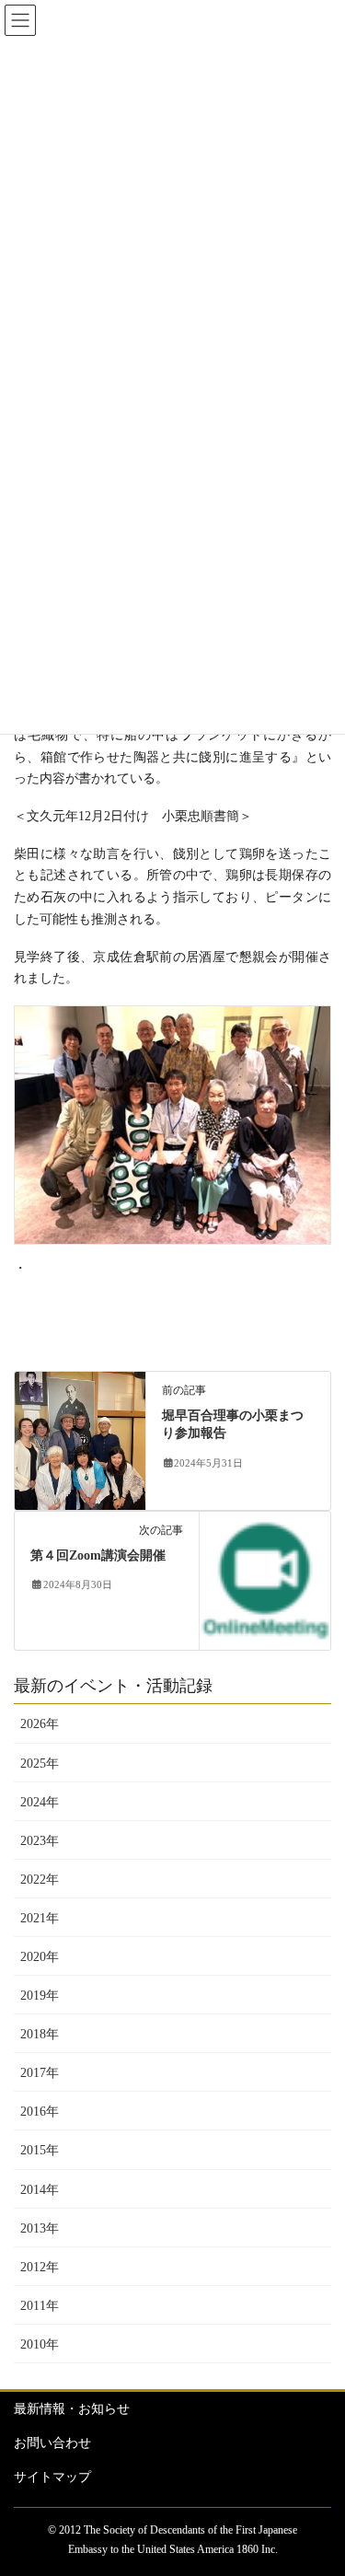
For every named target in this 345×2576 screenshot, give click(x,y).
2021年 (40, 1918)
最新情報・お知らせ (72, 2409)
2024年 (40, 1802)
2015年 (40, 2150)
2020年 (40, 1957)
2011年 (40, 2306)
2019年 (40, 1996)
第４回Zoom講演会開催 (98, 1555)
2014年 (40, 2190)
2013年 (40, 2228)
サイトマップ (52, 2477)
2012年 (40, 2267)
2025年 (40, 1764)
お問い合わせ (52, 2443)
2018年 (40, 2034)
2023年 (40, 1841)
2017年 (40, 2073)
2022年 (40, 1880)
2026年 (40, 1724)
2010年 (40, 2344)
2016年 (40, 2112)
